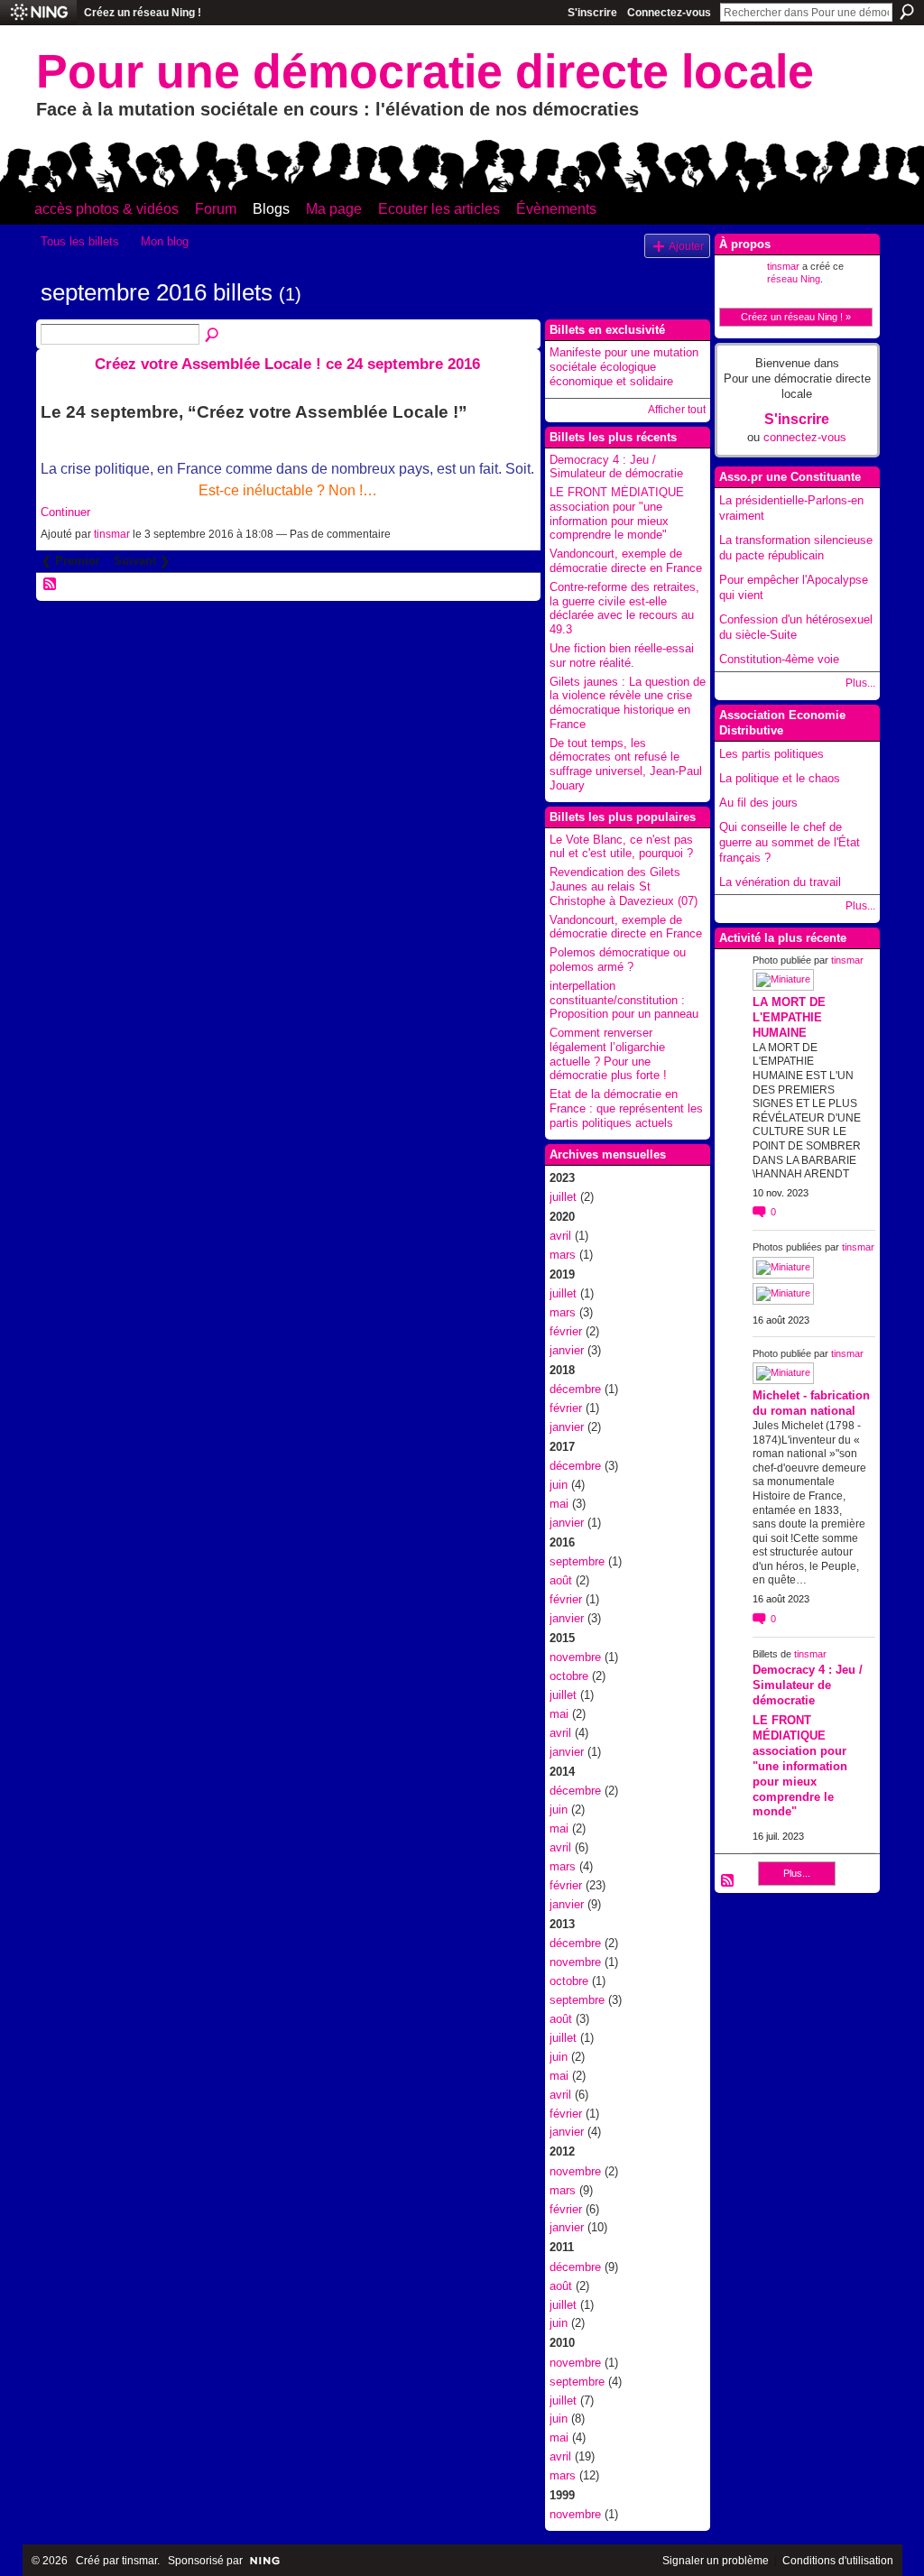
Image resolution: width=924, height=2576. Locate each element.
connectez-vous (805, 437)
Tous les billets (80, 241)
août (561, 1580)
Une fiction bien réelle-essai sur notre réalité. (622, 656)
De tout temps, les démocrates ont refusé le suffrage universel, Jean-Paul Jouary (626, 764)
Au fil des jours (758, 803)
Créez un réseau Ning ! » (796, 317)
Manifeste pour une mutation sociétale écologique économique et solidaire (624, 366)
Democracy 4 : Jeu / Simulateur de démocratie (616, 467)
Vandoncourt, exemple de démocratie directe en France (626, 561)
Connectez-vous (669, 13)
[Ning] (38, 13)
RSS (51, 585)
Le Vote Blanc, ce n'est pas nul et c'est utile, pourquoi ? (621, 847)
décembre (575, 1389)
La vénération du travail (780, 882)
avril (560, 1236)
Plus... (860, 683)
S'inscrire (592, 13)
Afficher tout (677, 410)
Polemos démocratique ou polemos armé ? (618, 960)
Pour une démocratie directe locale (425, 71)
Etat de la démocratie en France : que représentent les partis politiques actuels (626, 1108)
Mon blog (165, 241)
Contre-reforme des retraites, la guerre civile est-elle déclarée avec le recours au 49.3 (624, 608)
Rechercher (907, 12)
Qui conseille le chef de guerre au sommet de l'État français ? (790, 842)
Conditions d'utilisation (838, 2561)
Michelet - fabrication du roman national (811, 1403)
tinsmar (112, 534)
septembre (577, 1561)
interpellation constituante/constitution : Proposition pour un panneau (624, 1000)
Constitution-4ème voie (779, 659)
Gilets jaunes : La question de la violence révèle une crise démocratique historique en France (628, 703)
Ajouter (686, 246)
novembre (575, 1657)
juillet (563, 1197)
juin (559, 1485)
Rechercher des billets (213, 336)
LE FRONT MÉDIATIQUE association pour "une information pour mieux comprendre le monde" (617, 513)
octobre (569, 1676)
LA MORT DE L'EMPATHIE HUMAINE (789, 1017)
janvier (567, 1350)
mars (563, 1255)
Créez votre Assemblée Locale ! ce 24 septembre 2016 (287, 364)
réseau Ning (794, 279)
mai (559, 1504)
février (566, 1331)
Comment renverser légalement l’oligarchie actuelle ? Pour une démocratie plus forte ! (608, 1054)
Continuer (65, 512)
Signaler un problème (716, 2561)
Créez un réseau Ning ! (143, 13)
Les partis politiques (772, 754)
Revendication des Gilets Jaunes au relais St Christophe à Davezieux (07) (624, 886)
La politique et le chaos (780, 778)
